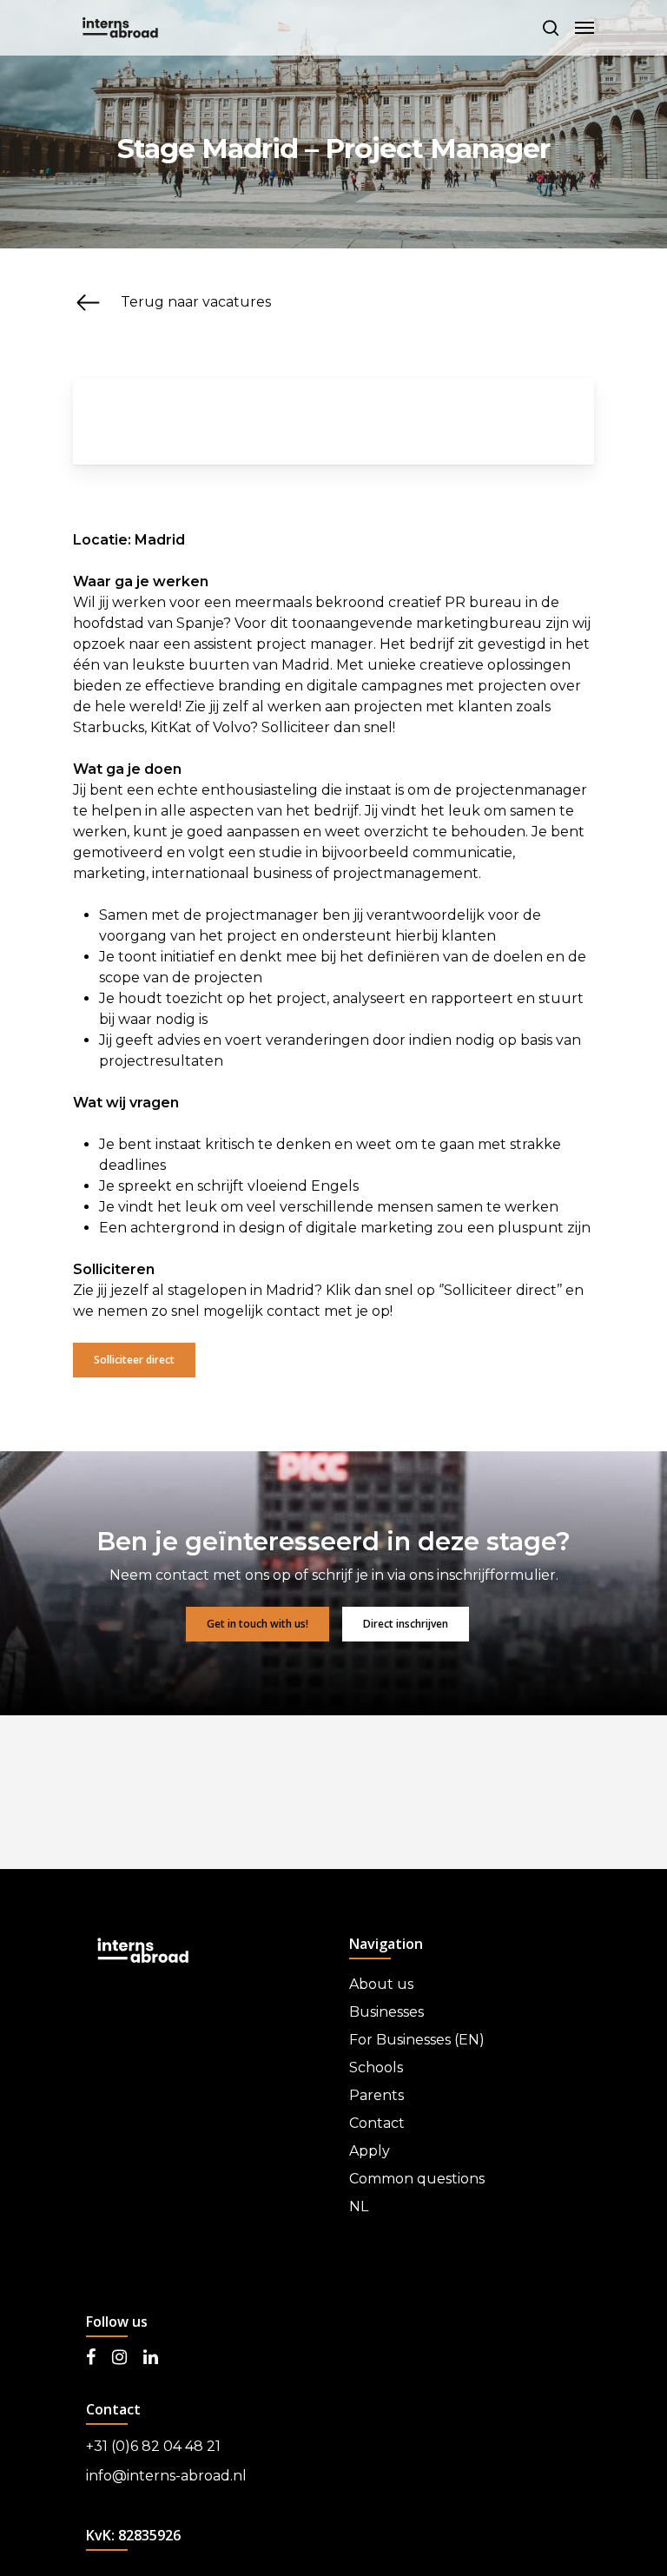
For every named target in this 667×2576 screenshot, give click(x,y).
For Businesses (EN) (417, 2040)
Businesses (386, 2012)
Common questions (417, 2179)
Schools (376, 2067)
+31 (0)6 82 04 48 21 (153, 2446)
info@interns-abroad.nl (166, 2476)
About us (381, 1984)
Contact (377, 2123)
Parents (376, 2095)
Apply (370, 2151)
